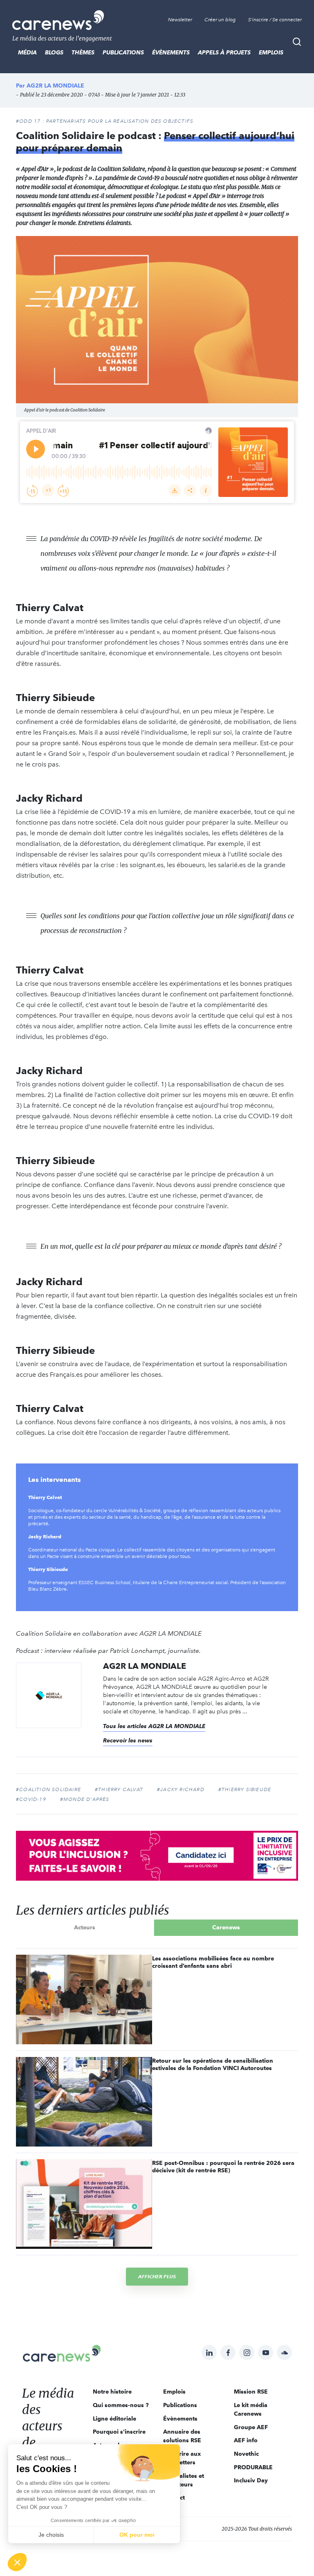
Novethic (246, 2454)
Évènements (171, 52)
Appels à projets (224, 52)
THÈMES (83, 52)
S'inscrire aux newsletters (182, 2458)
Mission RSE (251, 2392)
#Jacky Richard (181, 1789)
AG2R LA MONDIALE (55, 85)
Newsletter (180, 20)
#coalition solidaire (48, 1789)
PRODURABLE (253, 2467)
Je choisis (51, 2535)
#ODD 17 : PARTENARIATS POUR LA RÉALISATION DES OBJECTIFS (105, 121)
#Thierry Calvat (119, 1789)
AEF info (246, 2440)
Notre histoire (112, 2392)
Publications (123, 52)
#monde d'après (85, 1799)
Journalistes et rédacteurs (184, 2480)
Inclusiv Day (251, 2480)
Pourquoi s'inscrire (119, 2432)
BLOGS (54, 52)
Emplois (271, 52)
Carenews (226, 1927)
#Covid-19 (31, 1799)
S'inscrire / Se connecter (275, 20)
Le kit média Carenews (251, 2409)
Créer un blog (220, 20)
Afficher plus (157, 2276)
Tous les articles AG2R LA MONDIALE (154, 1726)
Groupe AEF (251, 2427)
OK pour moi (137, 2535)
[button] (17, 2562)
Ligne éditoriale (114, 2419)
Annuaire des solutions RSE (182, 2436)
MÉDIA (27, 52)
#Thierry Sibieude (245, 1789)
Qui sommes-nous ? (121, 2405)
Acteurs (85, 1927)
